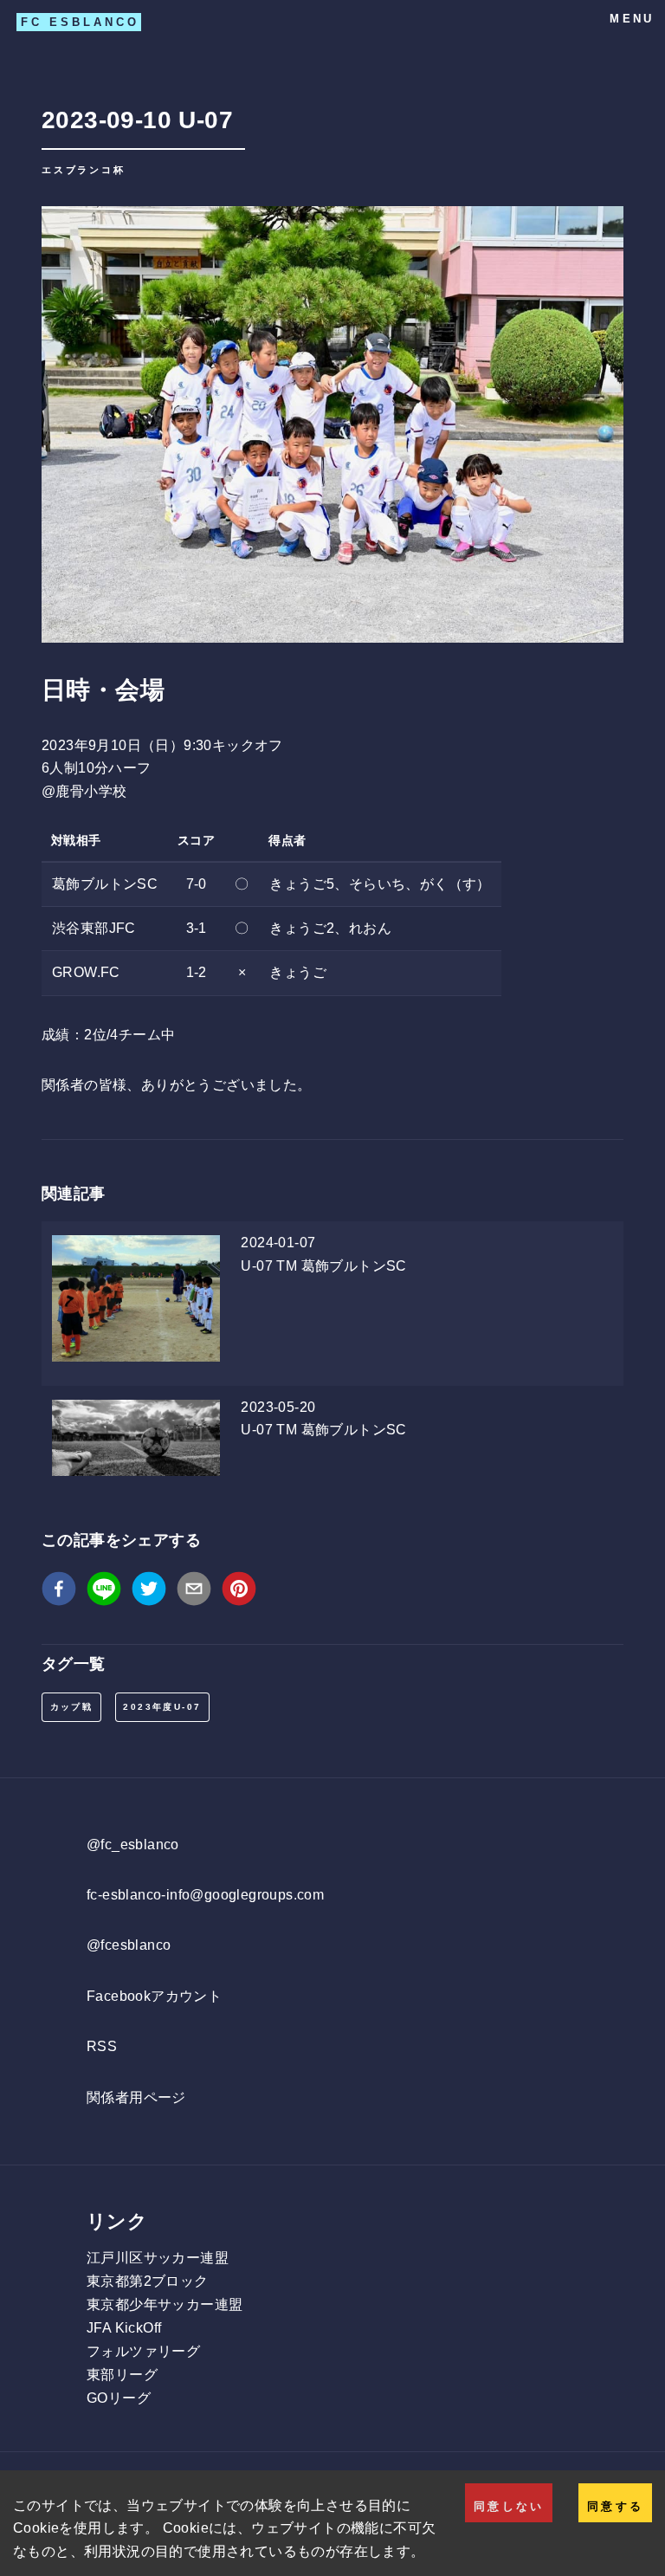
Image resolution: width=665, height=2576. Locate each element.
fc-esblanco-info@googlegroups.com (205, 1895)
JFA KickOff (124, 2328)
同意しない (509, 2506)
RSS (102, 2046)
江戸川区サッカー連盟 (158, 2258)
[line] (104, 1592)
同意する (615, 2506)
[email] (194, 1592)
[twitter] (149, 1592)
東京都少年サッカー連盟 (165, 2304)
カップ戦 (72, 1707)
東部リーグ (122, 2375)
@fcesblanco (129, 1945)
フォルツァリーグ (143, 2351)
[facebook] (59, 1592)
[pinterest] (239, 1592)
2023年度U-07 (162, 1707)
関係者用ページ (136, 2097)
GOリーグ (119, 2398)
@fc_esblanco (133, 1845)
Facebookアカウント (154, 1996)
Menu (632, 19)
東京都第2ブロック (148, 2281)
